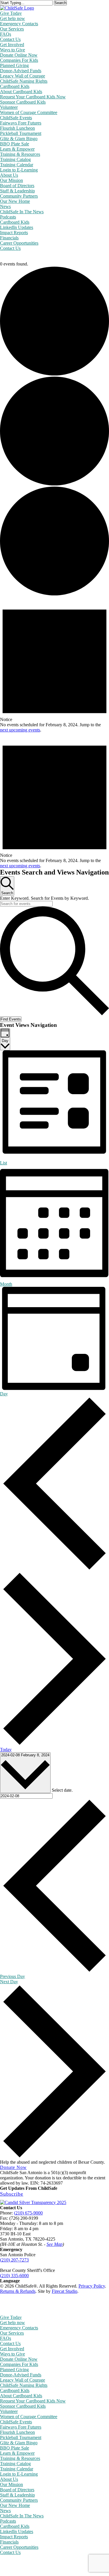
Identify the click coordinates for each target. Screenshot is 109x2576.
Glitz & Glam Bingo (19, 2443)
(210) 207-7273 (14, 2260)
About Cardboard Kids (21, 2396)
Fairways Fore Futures (21, 2427)
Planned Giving (14, 2370)
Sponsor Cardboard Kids (23, 2406)
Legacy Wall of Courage (23, 2380)
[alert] (54, 665)
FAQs (6, 2338)
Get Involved (12, 2349)
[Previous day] (54, 1569)
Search (60, 3)
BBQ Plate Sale (15, 2448)
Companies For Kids (19, 2364)
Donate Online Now (19, 2359)
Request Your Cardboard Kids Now (33, 2401)
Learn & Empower (17, 2453)
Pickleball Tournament (21, 2437)
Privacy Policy (92, 2286)
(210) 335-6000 (14, 2276)
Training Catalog (15, 2464)
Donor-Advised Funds (21, 2375)
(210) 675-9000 (28, 2213)
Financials (9, 2542)
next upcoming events (20, 730)
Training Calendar (17, 2469)
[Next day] (54, 1744)
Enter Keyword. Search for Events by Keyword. (44, 898)
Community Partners (19, 2500)
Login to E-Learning (19, 2474)
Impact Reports (14, 2537)
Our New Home (15, 2505)
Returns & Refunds (18, 2291)
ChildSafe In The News (22, 2516)
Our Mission (11, 2484)
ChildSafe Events (16, 2422)
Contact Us (10, 2343)
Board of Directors (17, 2490)
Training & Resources (20, 2458)
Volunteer (9, 2411)
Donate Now (13, 2167)
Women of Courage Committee (29, 2417)
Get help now (12, 2323)
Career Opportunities (19, 2547)
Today (6, 1749)
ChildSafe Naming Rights (24, 2385)
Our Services (12, 2333)
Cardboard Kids (15, 2390)
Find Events (11, 1019)
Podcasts (8, 2521)
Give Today (11, 2317)
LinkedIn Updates (17, 2531)
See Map (54, 2244)
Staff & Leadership (17, 2495)
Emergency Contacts (19, 2328)
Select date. (62, 1790)
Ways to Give (12, 2354)
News (5, 2511)
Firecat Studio (65, 2291)
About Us (9, 2479)
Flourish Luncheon (17, 2432)
